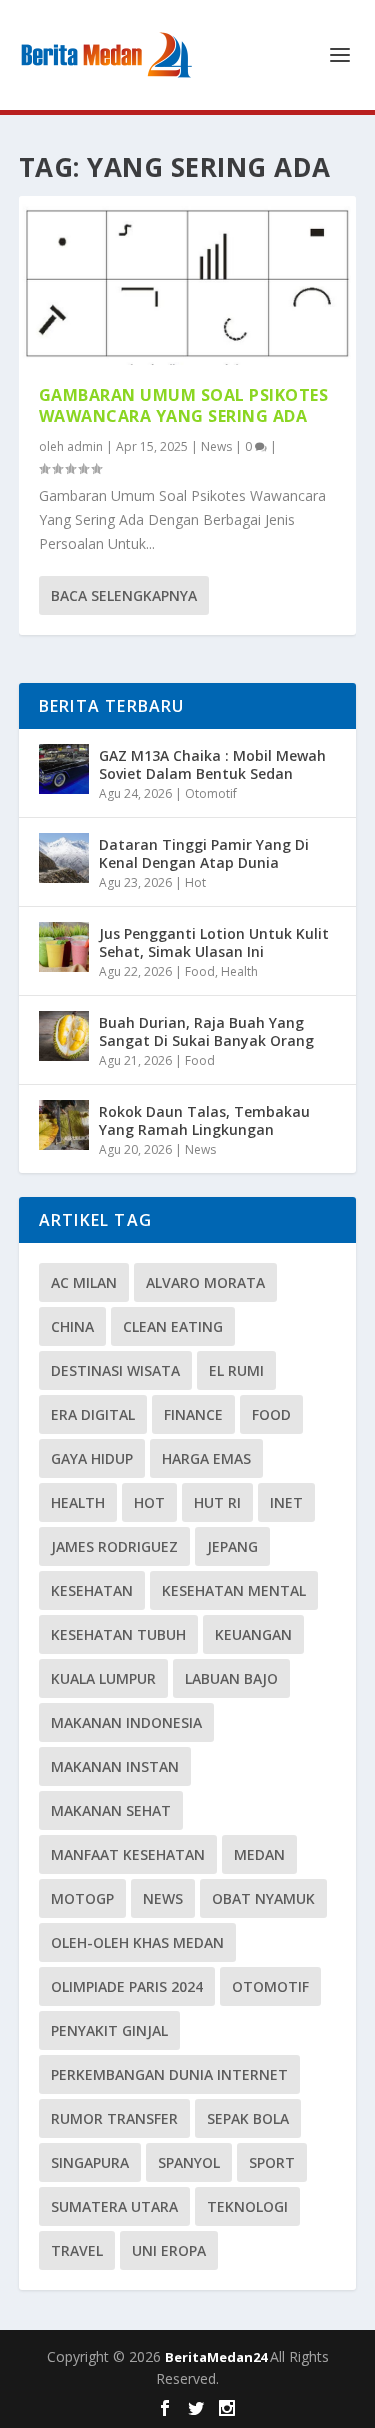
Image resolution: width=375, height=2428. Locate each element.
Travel (77, 2250)
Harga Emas (206, 1458)
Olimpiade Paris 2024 (127, 1986)
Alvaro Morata (205, 1282)
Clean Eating (173, 1326)
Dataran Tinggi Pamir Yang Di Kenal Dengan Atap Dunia (204, 853)
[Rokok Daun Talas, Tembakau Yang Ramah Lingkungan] (64, 1125)
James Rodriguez (114, 1546)
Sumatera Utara (114, 2206)
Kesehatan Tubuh (118, 1634)
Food (200, 971)
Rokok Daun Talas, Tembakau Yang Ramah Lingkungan (204, 1120)
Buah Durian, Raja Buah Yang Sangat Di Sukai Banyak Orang (206, 1031)
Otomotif (211, 793)
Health (239, 971)
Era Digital (93, 1414)
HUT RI (217, 1502)
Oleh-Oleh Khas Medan (137, 1942)
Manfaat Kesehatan (128, 1854)
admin (85, 446)
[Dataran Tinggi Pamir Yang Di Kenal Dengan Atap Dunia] (64, 858)
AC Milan (84, 1282)
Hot (195, 882)
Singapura (90, 2162)
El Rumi (236, 1370)
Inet (286, 1502)
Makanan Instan (115, 1766)
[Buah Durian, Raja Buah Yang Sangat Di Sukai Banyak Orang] (64, 1036)
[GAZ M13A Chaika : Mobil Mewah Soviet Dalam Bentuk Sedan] (64, 769)
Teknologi (247, 2206)
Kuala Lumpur (103, 1678)
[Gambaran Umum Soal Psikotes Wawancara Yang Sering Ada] (188, 280)
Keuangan (253, 1634)
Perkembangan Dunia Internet (169, 2074)
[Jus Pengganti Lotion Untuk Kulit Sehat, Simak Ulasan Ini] (64, 947)
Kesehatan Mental (234, 1590)
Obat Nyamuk (263, 1898)
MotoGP (82, 1898)
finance (193, 1414)
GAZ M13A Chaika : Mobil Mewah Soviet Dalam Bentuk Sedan (212, 764)
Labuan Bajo (231, 1678)
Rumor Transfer (114, 2118)
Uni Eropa (169, 2250)
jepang (232, 1546)
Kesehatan (92, 1590)
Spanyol (189, 2162)
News (216, 446)
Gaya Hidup (92, 1458)
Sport (272, 2162)
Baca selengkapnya (124, 595)
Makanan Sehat (111, 1810)
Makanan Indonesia (126, 1722)
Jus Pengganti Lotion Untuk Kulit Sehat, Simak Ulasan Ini (214, 942)
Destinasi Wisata (115, 1370)
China (72, 1326)
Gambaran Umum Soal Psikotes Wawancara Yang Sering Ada (184, 405)
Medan (259, 1854)
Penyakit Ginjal (109, 2030)
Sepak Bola (248, 2118)
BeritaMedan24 (217, 2357)
